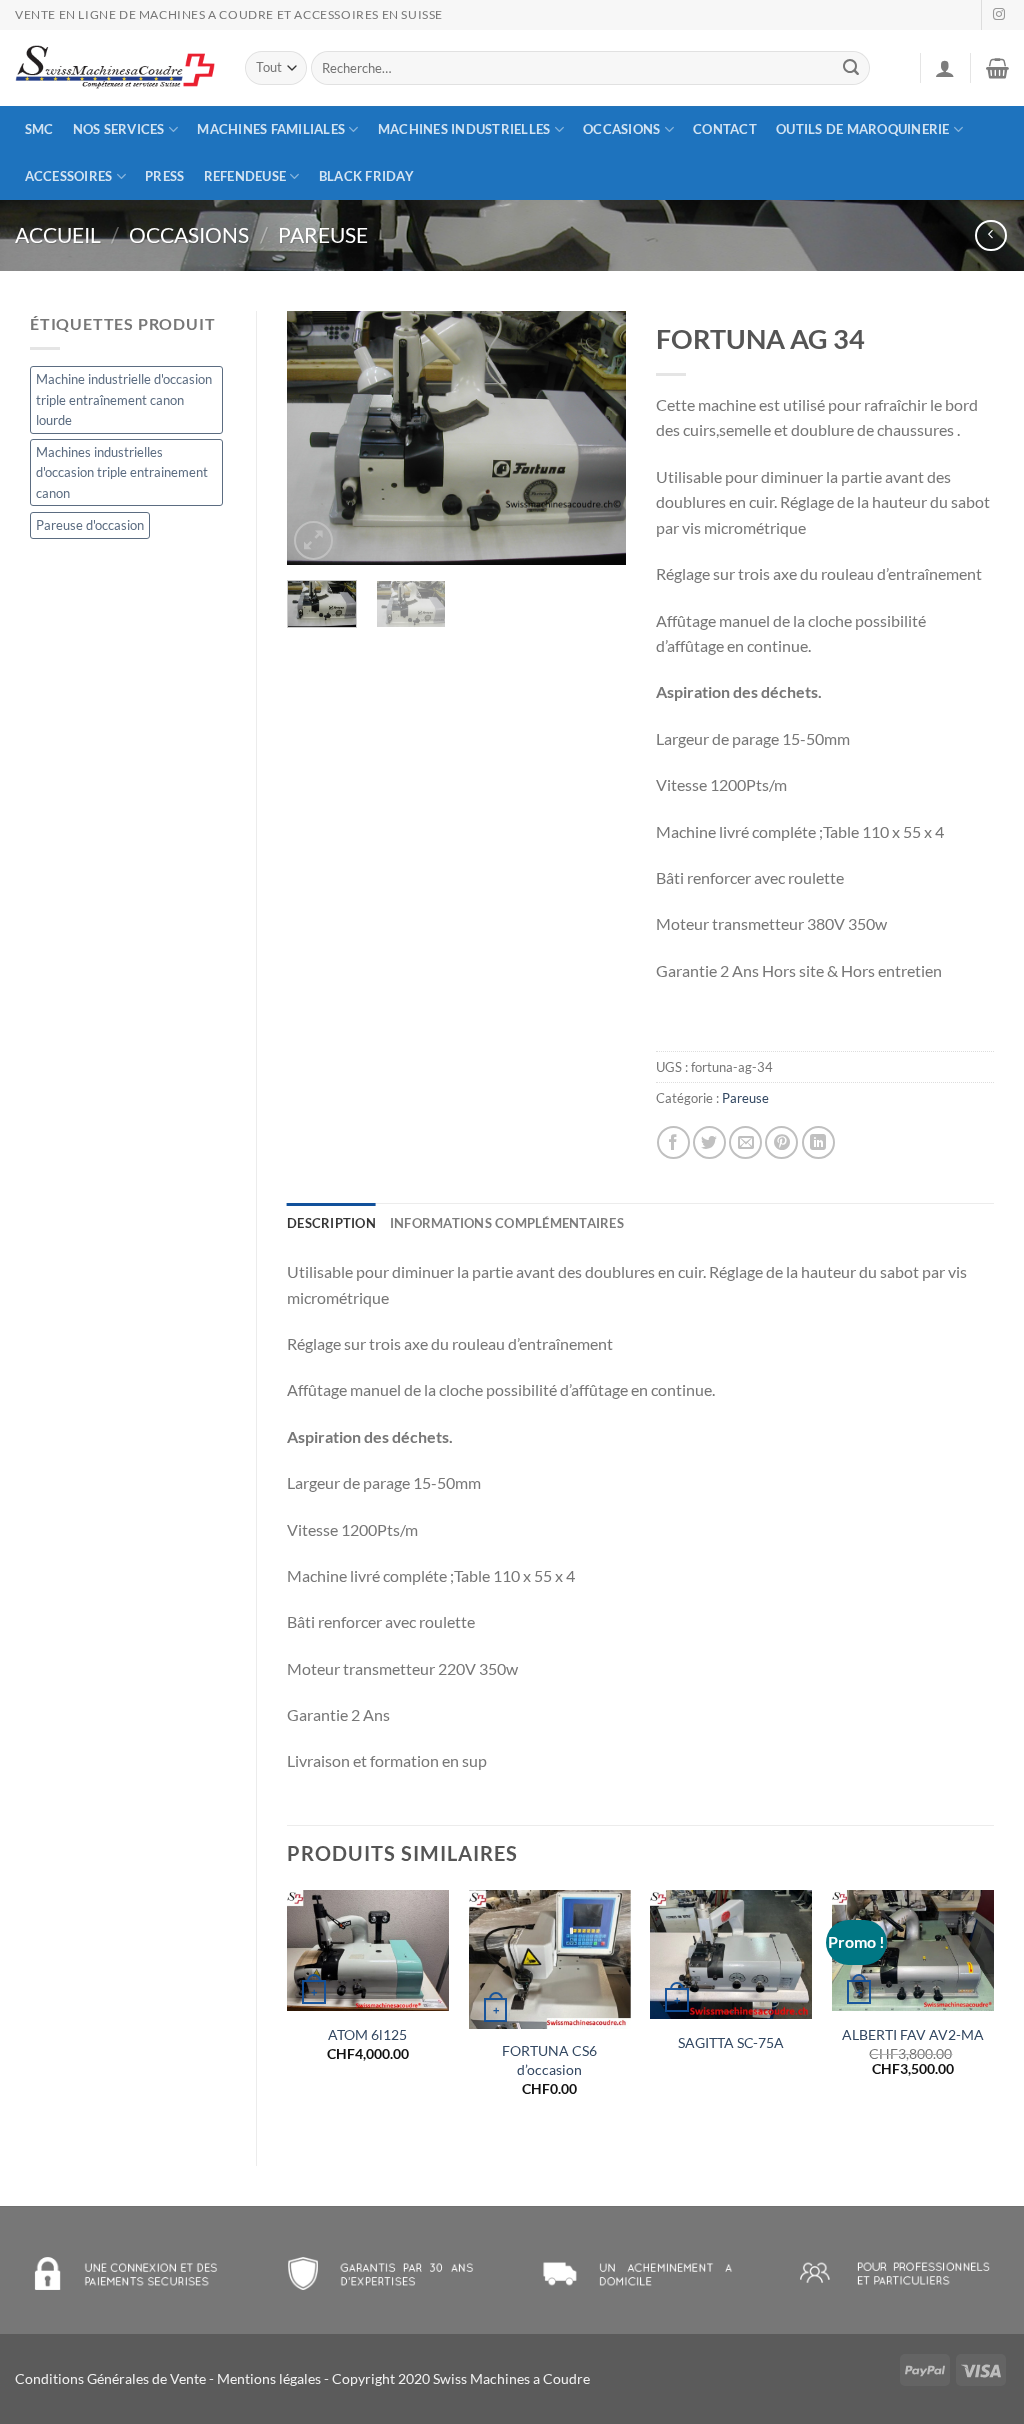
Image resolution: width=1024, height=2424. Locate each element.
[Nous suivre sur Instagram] (999, 15)
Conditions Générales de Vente (110, 2378)
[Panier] (997, 68)
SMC (39, 129)
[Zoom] (313, 540)
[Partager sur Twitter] (709, 1142)
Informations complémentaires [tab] (507, 1223)
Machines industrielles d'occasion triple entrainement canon (122, 472)
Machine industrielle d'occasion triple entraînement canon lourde (124, 399)
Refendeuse (245, 176)
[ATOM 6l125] (368, 1950)
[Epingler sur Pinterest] (781, 1142)
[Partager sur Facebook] (673, 1142)
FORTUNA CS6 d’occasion (549, 2060)
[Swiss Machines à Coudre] (115, 68)
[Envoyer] (852, 68)
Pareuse (323, 234)
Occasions (621, 129)
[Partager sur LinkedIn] (818, 1142)
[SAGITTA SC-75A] (731, 1954)
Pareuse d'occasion (90, 525)
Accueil (58, 234)
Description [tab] (331, 1223)
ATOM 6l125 (367, 2034)
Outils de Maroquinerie (863, 129)
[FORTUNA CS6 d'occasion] (550, 1959)
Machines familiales (271, 129)
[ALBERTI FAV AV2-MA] (913, 1950)
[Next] (594, 438)
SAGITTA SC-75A (731, 2042)
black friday (366, 176)
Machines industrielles (464, 129)
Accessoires (69, 176)
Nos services (119, 129)
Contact (725, 129)
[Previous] (319, 438)
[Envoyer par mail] (745, 1142)
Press (164, 176)
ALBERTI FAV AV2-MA (913, 2034)
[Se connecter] (945, 68)
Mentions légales (269, 2378)
